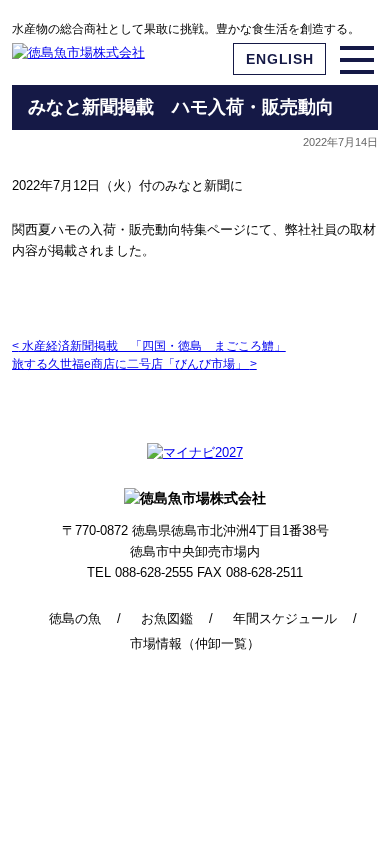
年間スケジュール (285, 618)
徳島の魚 (75, 618)
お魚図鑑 (167, 618)
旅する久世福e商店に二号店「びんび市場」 (134, 364)
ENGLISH (279, 59)
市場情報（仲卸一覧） (195, 643)
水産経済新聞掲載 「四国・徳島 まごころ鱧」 (149, 346)
